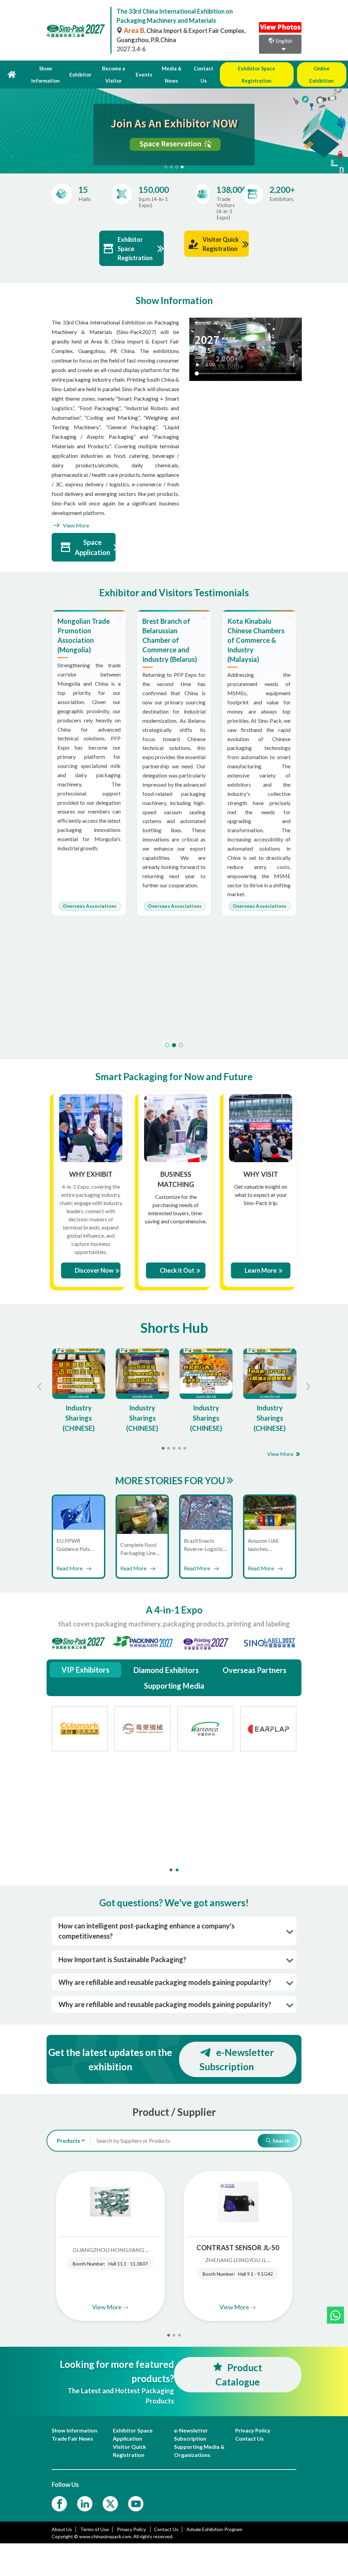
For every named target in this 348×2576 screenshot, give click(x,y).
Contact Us (204, 74)
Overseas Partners (255, 1670)
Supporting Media (174, 1686)
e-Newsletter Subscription (237, 2059)
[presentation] (6, 122)
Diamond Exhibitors (166, 1670)
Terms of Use (94, 2529)
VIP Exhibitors (85, 1670)
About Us (62, 2529)
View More (75, 525)
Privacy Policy (132, 2529)
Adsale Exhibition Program (214, 2529)
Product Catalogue (239, 2375)
